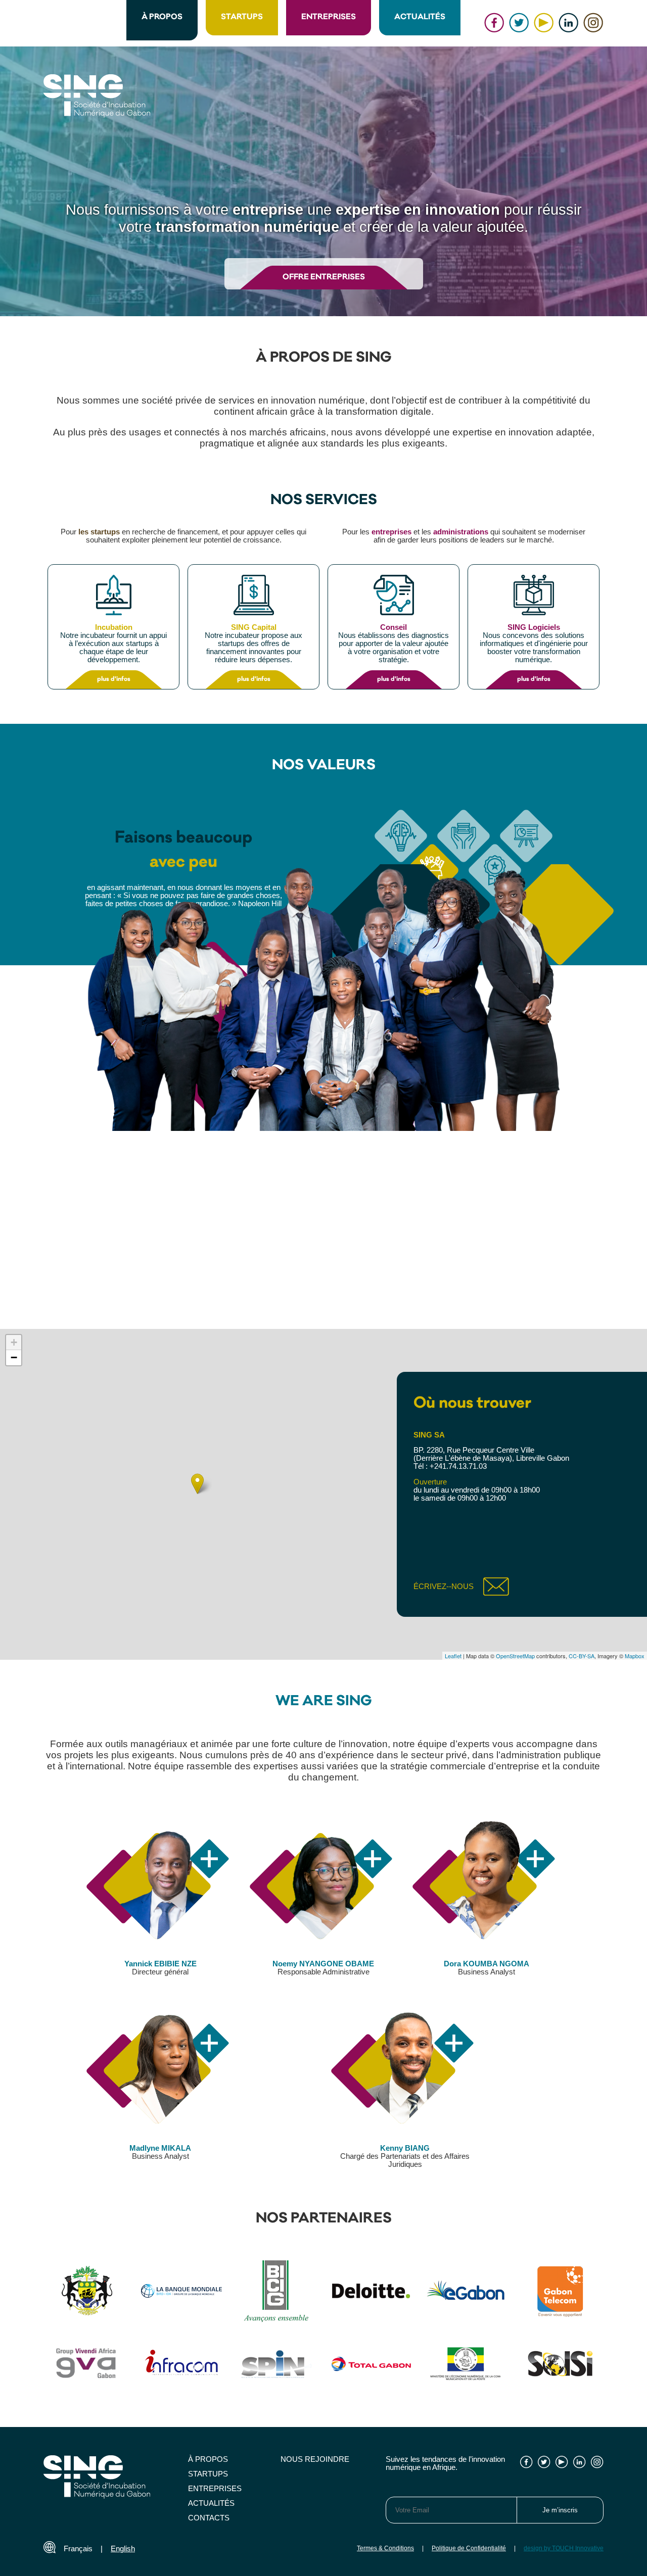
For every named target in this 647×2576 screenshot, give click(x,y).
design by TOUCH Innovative (564, 2548)
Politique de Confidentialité (469, 2548)
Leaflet (453, 1656)
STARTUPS (242, 17)
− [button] (14, 1357)
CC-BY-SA (582, 1656)
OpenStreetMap (515, 1656)
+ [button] (14, 1342)
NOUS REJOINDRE (315, 2459)
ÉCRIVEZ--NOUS (444, 1587)
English (123, 2549)
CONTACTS (209, 2518)
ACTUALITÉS (420, 17)
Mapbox (635, 1656)
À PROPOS (162, 17)
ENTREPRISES (329, 17)
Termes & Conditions (385, 2548)
